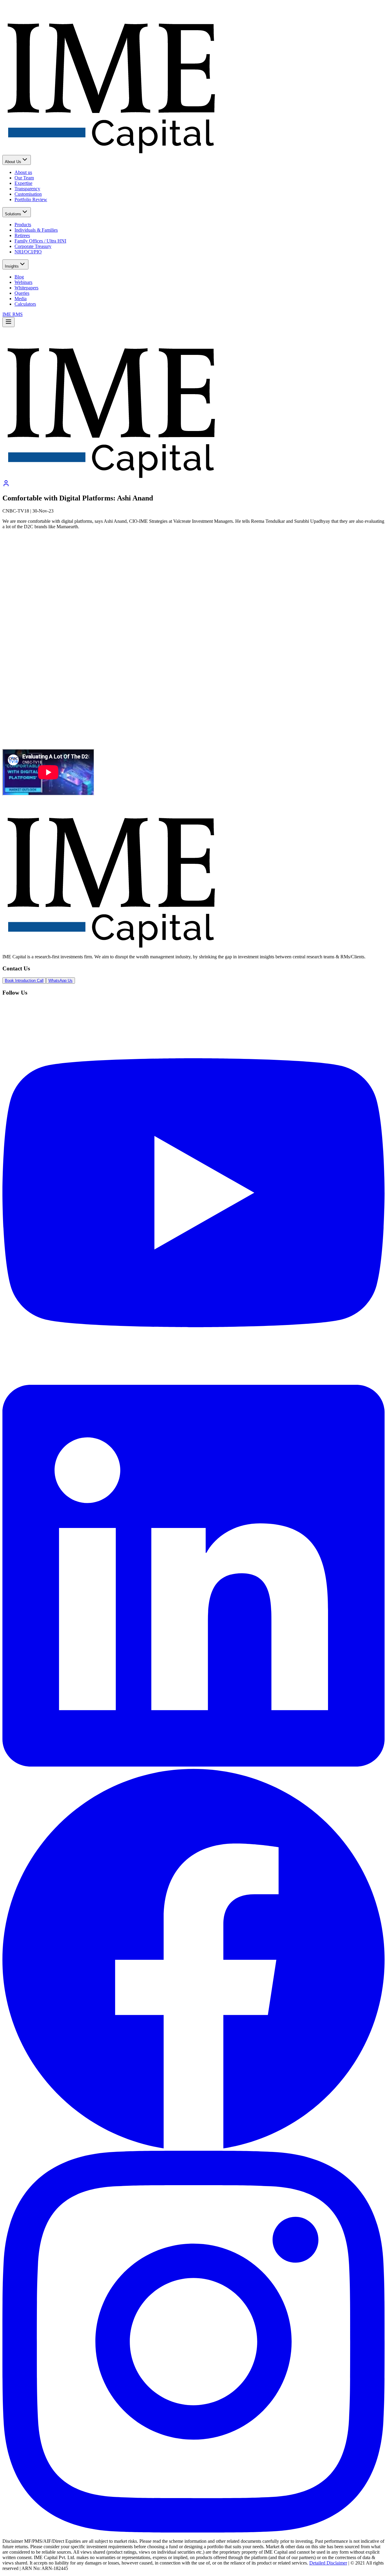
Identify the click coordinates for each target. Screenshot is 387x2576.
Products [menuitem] (23, 225)
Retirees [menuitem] (22, 235)
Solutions (13, 214)
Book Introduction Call (24, 981)
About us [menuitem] (23, 172)
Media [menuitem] (21, 299)
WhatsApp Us (60, 981)
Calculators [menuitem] (25, 304)
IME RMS (13, 314)
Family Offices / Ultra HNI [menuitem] (40, 241)
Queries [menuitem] (22, 293)
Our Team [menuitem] (24, 178)
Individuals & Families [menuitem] (36, 230)
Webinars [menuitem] (23, 282)
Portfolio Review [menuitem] (31, 199)
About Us (13, 162)
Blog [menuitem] (19, 277)
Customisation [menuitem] (28, 194)
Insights (12, 266)
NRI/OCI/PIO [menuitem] (28, 252)
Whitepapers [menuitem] (26, 288)
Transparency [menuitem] (27, 189)
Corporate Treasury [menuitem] (33, 246)
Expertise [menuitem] (23, 183)
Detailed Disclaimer (328, 2563)
